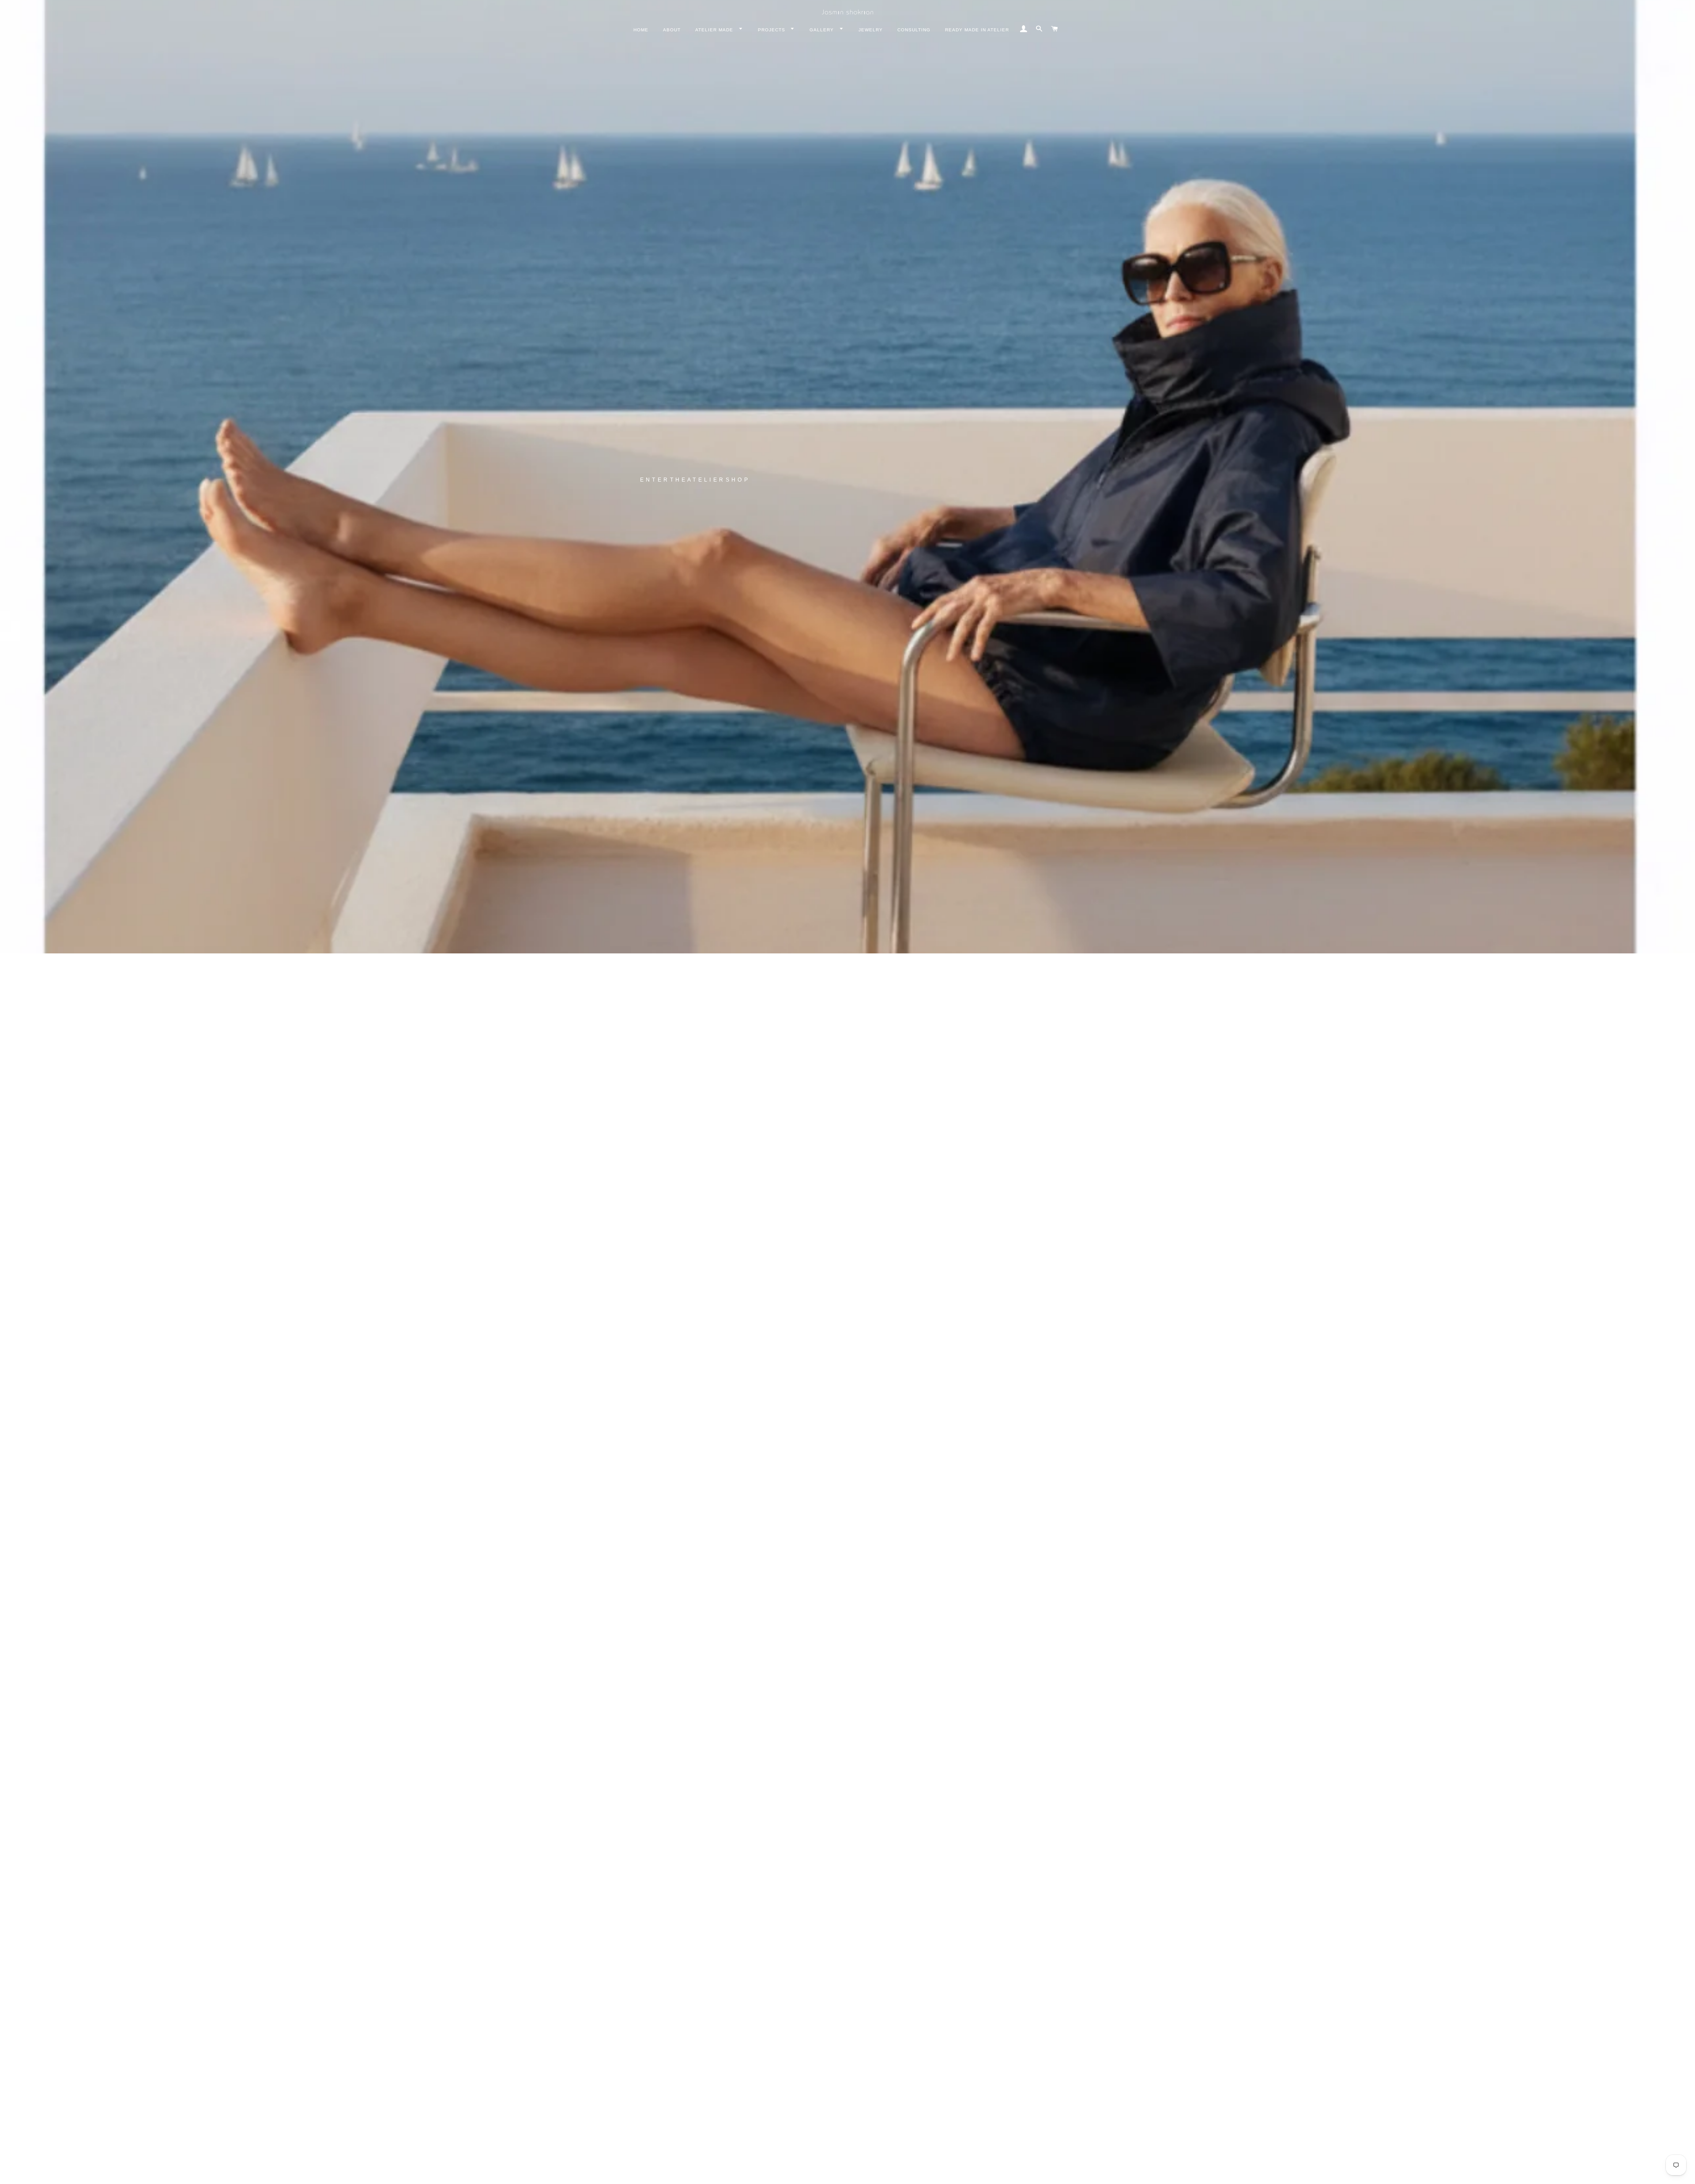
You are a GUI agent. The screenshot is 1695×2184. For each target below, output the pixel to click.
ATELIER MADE (715, 30)
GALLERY (823, 30)
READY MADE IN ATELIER (977, 30)
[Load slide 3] (843, 2173)
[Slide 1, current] (825, 2173)
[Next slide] (1058, 2173)
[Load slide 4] (852, 2173)
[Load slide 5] (861, 2173)
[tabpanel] (847, 477)
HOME (641, 30)
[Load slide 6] (870, 2173)
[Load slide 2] (834, 2173)
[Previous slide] (635, 2173)
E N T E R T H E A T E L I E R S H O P (694, 480)
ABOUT (672, 30)
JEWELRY (871, 30)
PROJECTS (772, 30)
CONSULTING (914, 30)
